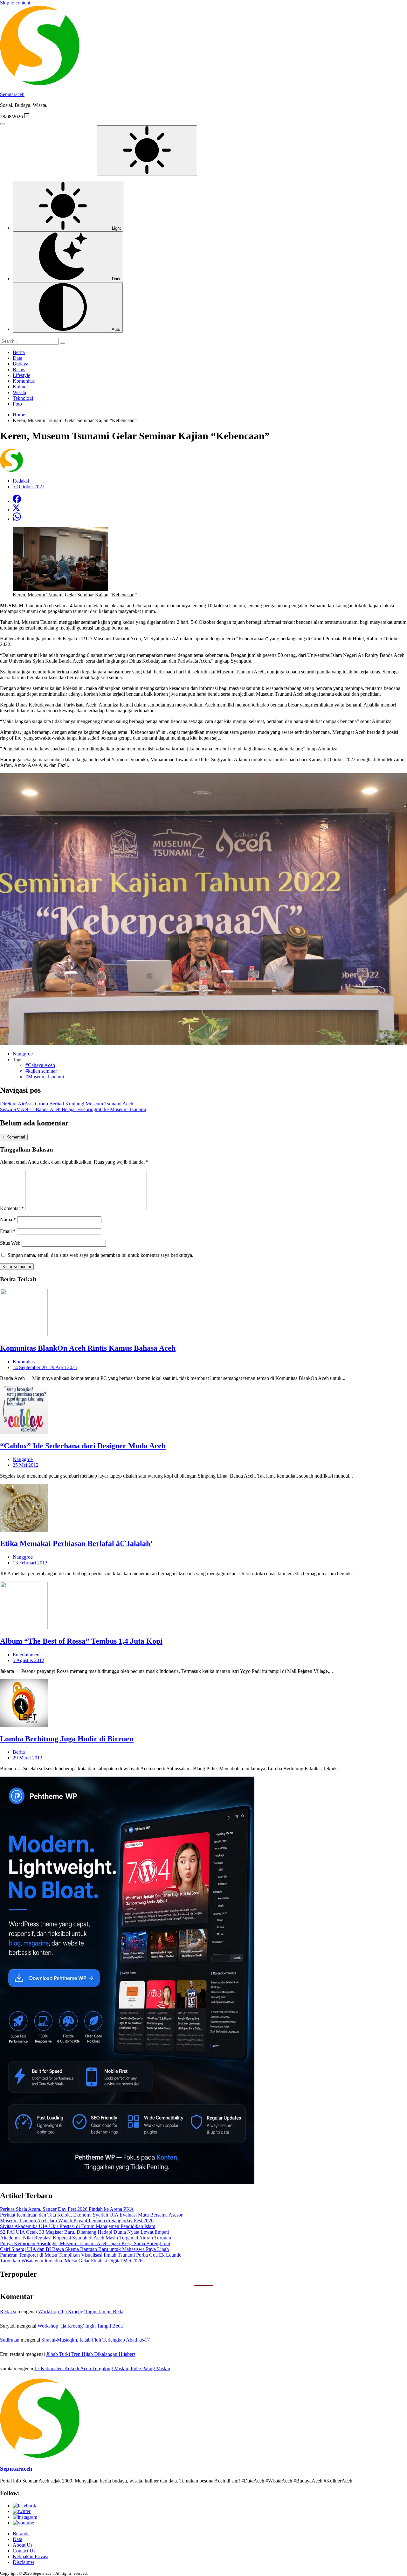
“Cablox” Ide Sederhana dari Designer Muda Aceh (83, 1446)
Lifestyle (21, 375)
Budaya (21, 364)
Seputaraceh (12, 94)
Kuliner (20, 387)
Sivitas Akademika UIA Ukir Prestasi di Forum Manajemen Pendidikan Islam (78, 2226)
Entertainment (27, 1655)
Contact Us (24, 2551)
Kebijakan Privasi (31, 2556)
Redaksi (8, 2311)
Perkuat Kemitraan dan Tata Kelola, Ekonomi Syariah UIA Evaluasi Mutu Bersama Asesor (91, 2215)
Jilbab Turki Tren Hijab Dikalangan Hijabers (91, 2354)
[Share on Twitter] (16, 509)
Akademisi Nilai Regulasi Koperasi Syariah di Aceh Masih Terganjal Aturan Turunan (86, 2238)
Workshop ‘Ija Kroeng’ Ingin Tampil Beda (81, 2311)
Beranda (21, 2534)
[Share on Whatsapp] (17, 519)
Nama (8, 1219)
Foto (17, 404)
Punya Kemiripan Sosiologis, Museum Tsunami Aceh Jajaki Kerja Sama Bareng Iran (85, 2243)
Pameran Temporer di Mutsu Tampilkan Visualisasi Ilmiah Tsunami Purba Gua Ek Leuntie (91, 2255)
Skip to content (15, 3)
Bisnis (19, 369)
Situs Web (10, 1243)
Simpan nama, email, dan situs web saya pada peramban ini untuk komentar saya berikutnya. (100, 1255)
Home (19, 415)
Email (8, 1231)
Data (17, 358)
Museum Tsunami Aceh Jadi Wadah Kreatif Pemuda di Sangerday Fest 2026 (77, 2221)
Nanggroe (23, 1459)
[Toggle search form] (3, 124)
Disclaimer (24, 2562)
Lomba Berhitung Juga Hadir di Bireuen (67, 1739)
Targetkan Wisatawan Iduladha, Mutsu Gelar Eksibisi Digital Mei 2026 (71, 2261)
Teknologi (23, 398)
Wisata (19, 392)
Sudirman (10, 2340)
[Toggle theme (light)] (147, 151)
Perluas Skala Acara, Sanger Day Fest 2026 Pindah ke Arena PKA (67, 2209)
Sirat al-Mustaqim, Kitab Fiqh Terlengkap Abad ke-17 (96, 2340)
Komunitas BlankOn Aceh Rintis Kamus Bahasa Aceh (88, 1348)
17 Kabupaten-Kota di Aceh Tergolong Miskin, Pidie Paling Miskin (102, 2368)
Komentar (12, 1208)
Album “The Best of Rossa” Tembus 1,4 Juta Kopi (81, 1641)
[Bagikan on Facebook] (17, 501)
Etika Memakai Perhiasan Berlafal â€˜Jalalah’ (76, 1543)
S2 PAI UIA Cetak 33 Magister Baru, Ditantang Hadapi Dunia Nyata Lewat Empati (84, 2232)
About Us (23, 2545)
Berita (19, 352)
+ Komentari (14, 1137)
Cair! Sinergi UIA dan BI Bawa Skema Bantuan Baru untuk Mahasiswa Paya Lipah (84, 2249)
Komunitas (24, 381)
